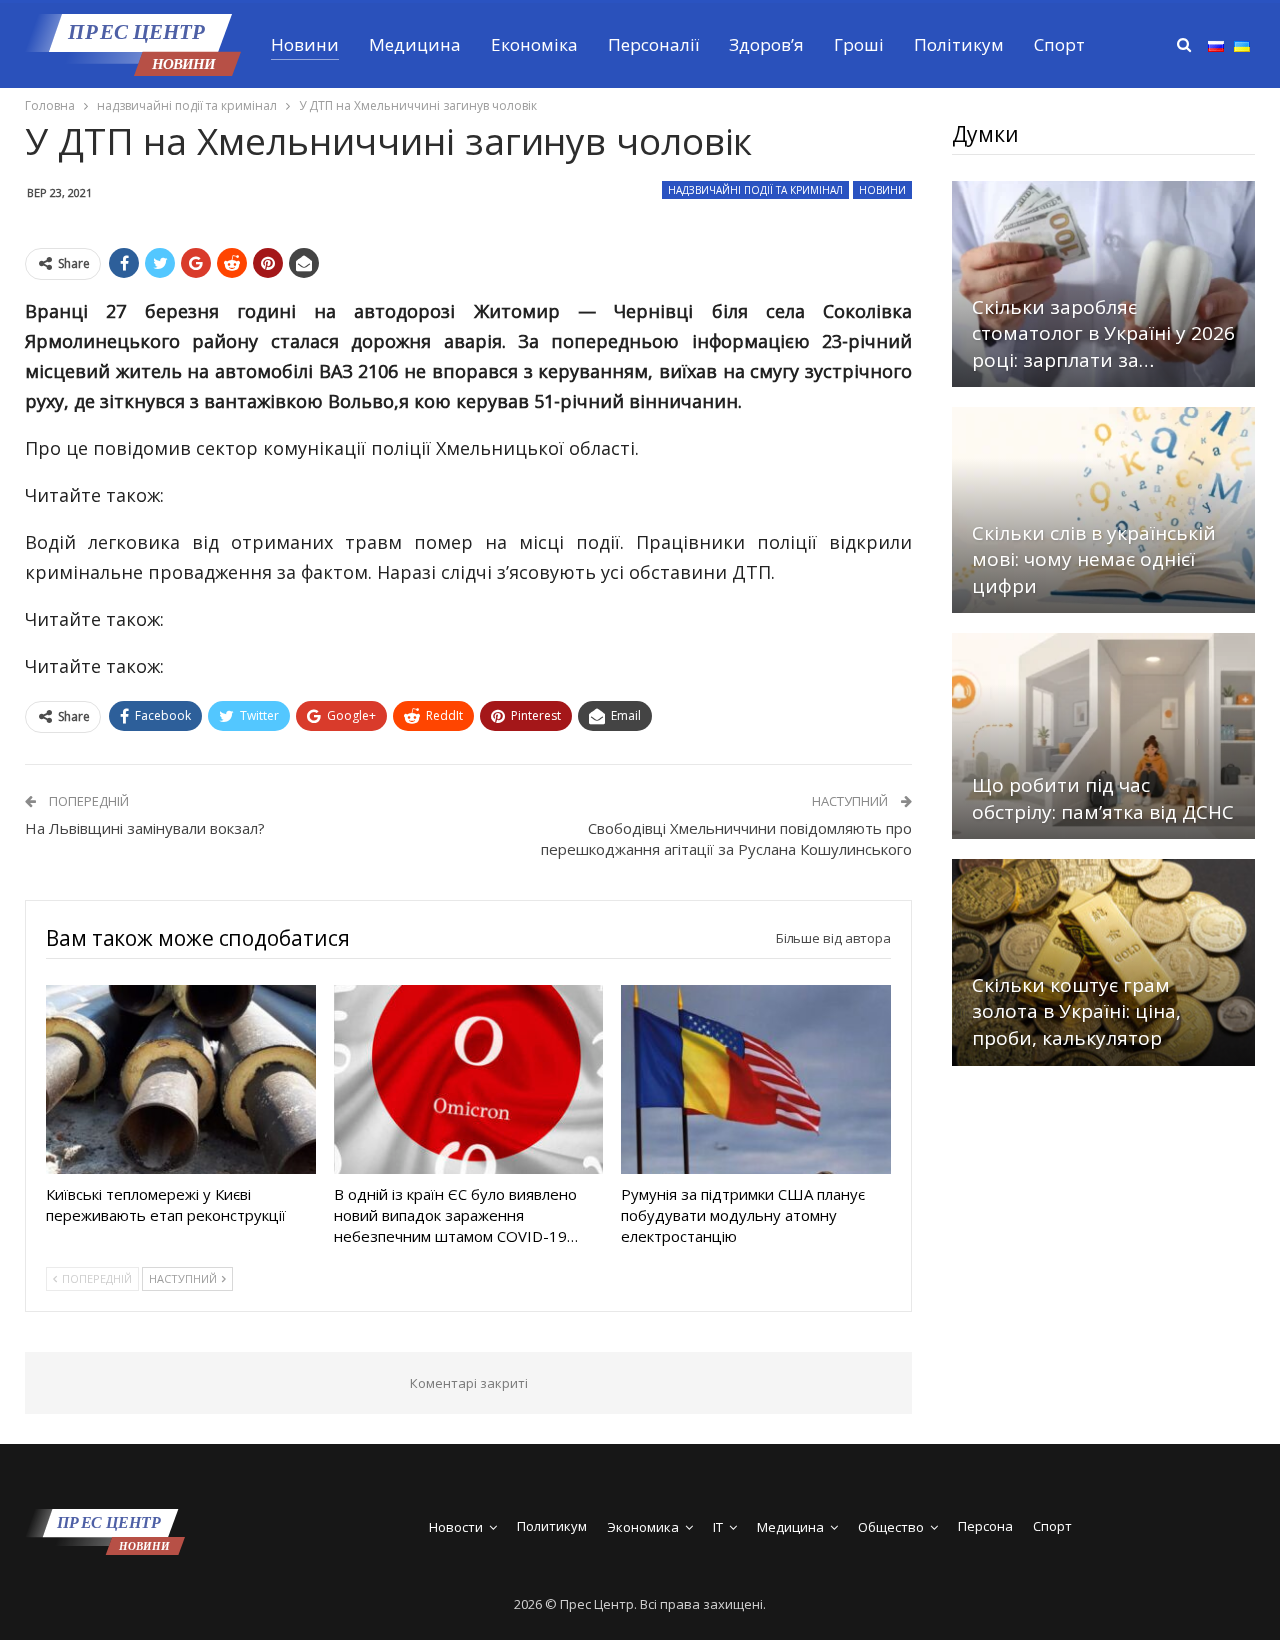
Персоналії (653, 44)
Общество (891, 1527)
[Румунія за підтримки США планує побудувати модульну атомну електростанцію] (756, 1079)
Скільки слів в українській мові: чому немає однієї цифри (1094, 559)
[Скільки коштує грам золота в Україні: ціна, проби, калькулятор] (1103, 962)
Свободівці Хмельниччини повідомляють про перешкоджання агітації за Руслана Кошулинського (726, 838)
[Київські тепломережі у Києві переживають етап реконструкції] (181, 1079)
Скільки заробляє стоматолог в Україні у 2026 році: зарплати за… (1103, 333)
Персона (985, 1526)
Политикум (552, 1526)
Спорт (1059, 44)
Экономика (643, 1527)
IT (718, 1527)
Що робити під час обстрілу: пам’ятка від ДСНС (1103, 798)
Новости (456, 1527)
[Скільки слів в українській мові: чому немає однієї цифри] (1103, 510)
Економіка (534, 44)
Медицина (415, 44)
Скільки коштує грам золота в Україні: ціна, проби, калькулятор (1076, 1011)
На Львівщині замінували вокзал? (145, 828)
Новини (305, 44)
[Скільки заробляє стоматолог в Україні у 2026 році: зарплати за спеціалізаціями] (1103, 284)
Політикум (959, 44)
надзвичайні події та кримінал (755, 190)
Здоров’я (766, 44)
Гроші (859, 44)
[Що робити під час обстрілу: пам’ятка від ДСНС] (1103, 736)
